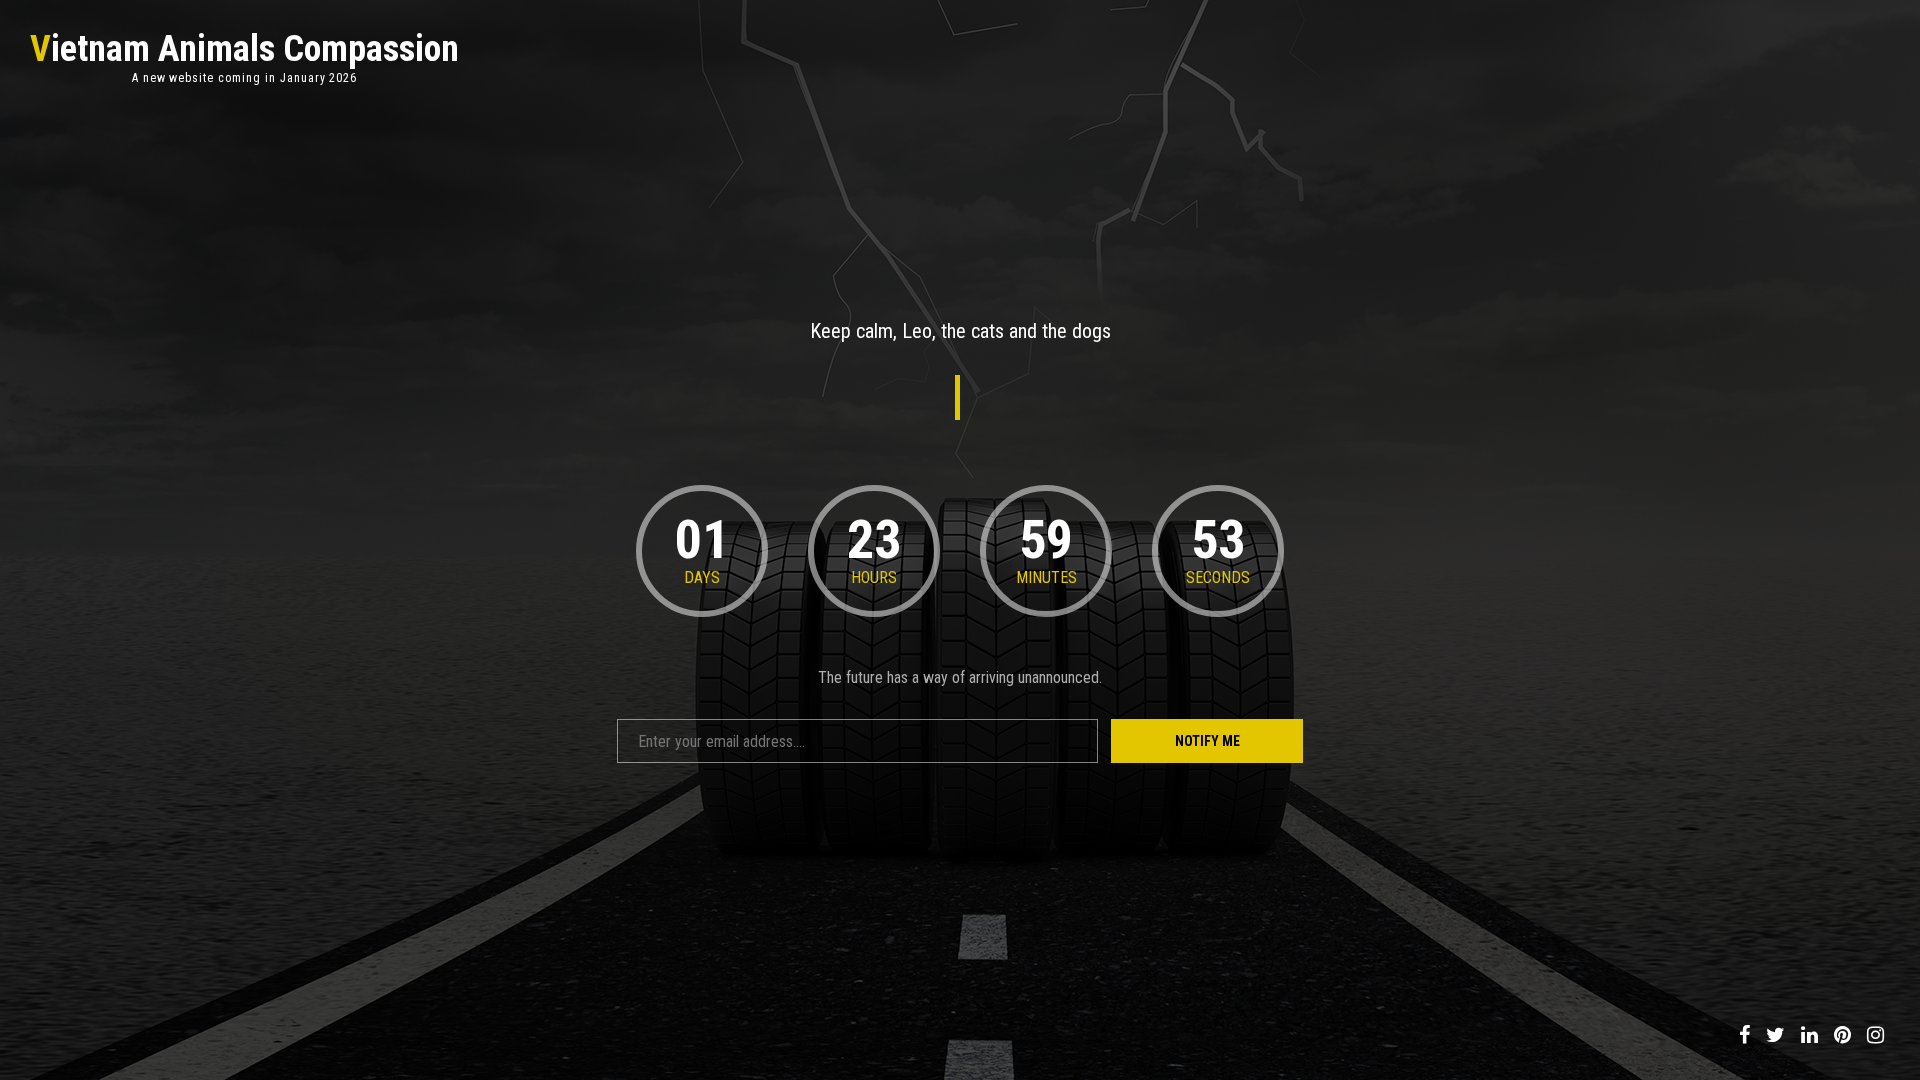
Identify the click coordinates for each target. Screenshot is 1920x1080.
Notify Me (1207, 741)
